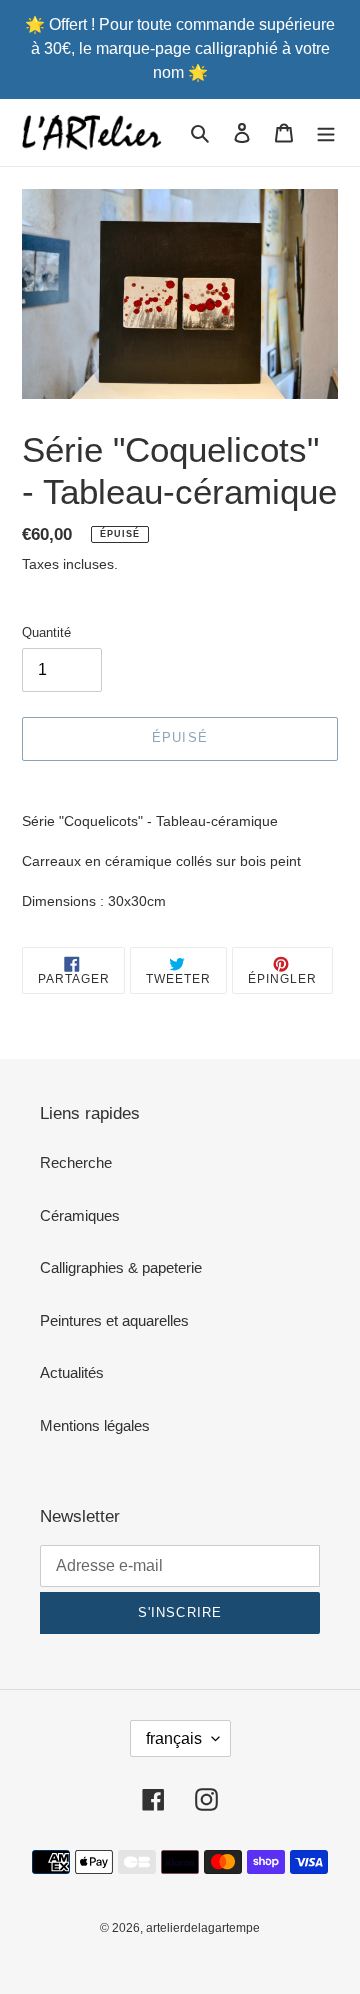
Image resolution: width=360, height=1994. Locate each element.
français (174, 1738)
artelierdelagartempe (203, 1928)
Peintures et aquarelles (114, 1320)
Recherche (76, 1162)
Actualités (72, 1372)
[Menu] (326, 132)
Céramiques (80, 1215)
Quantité (46, 632)
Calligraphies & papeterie (121, 1267)
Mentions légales (95, 1425)
